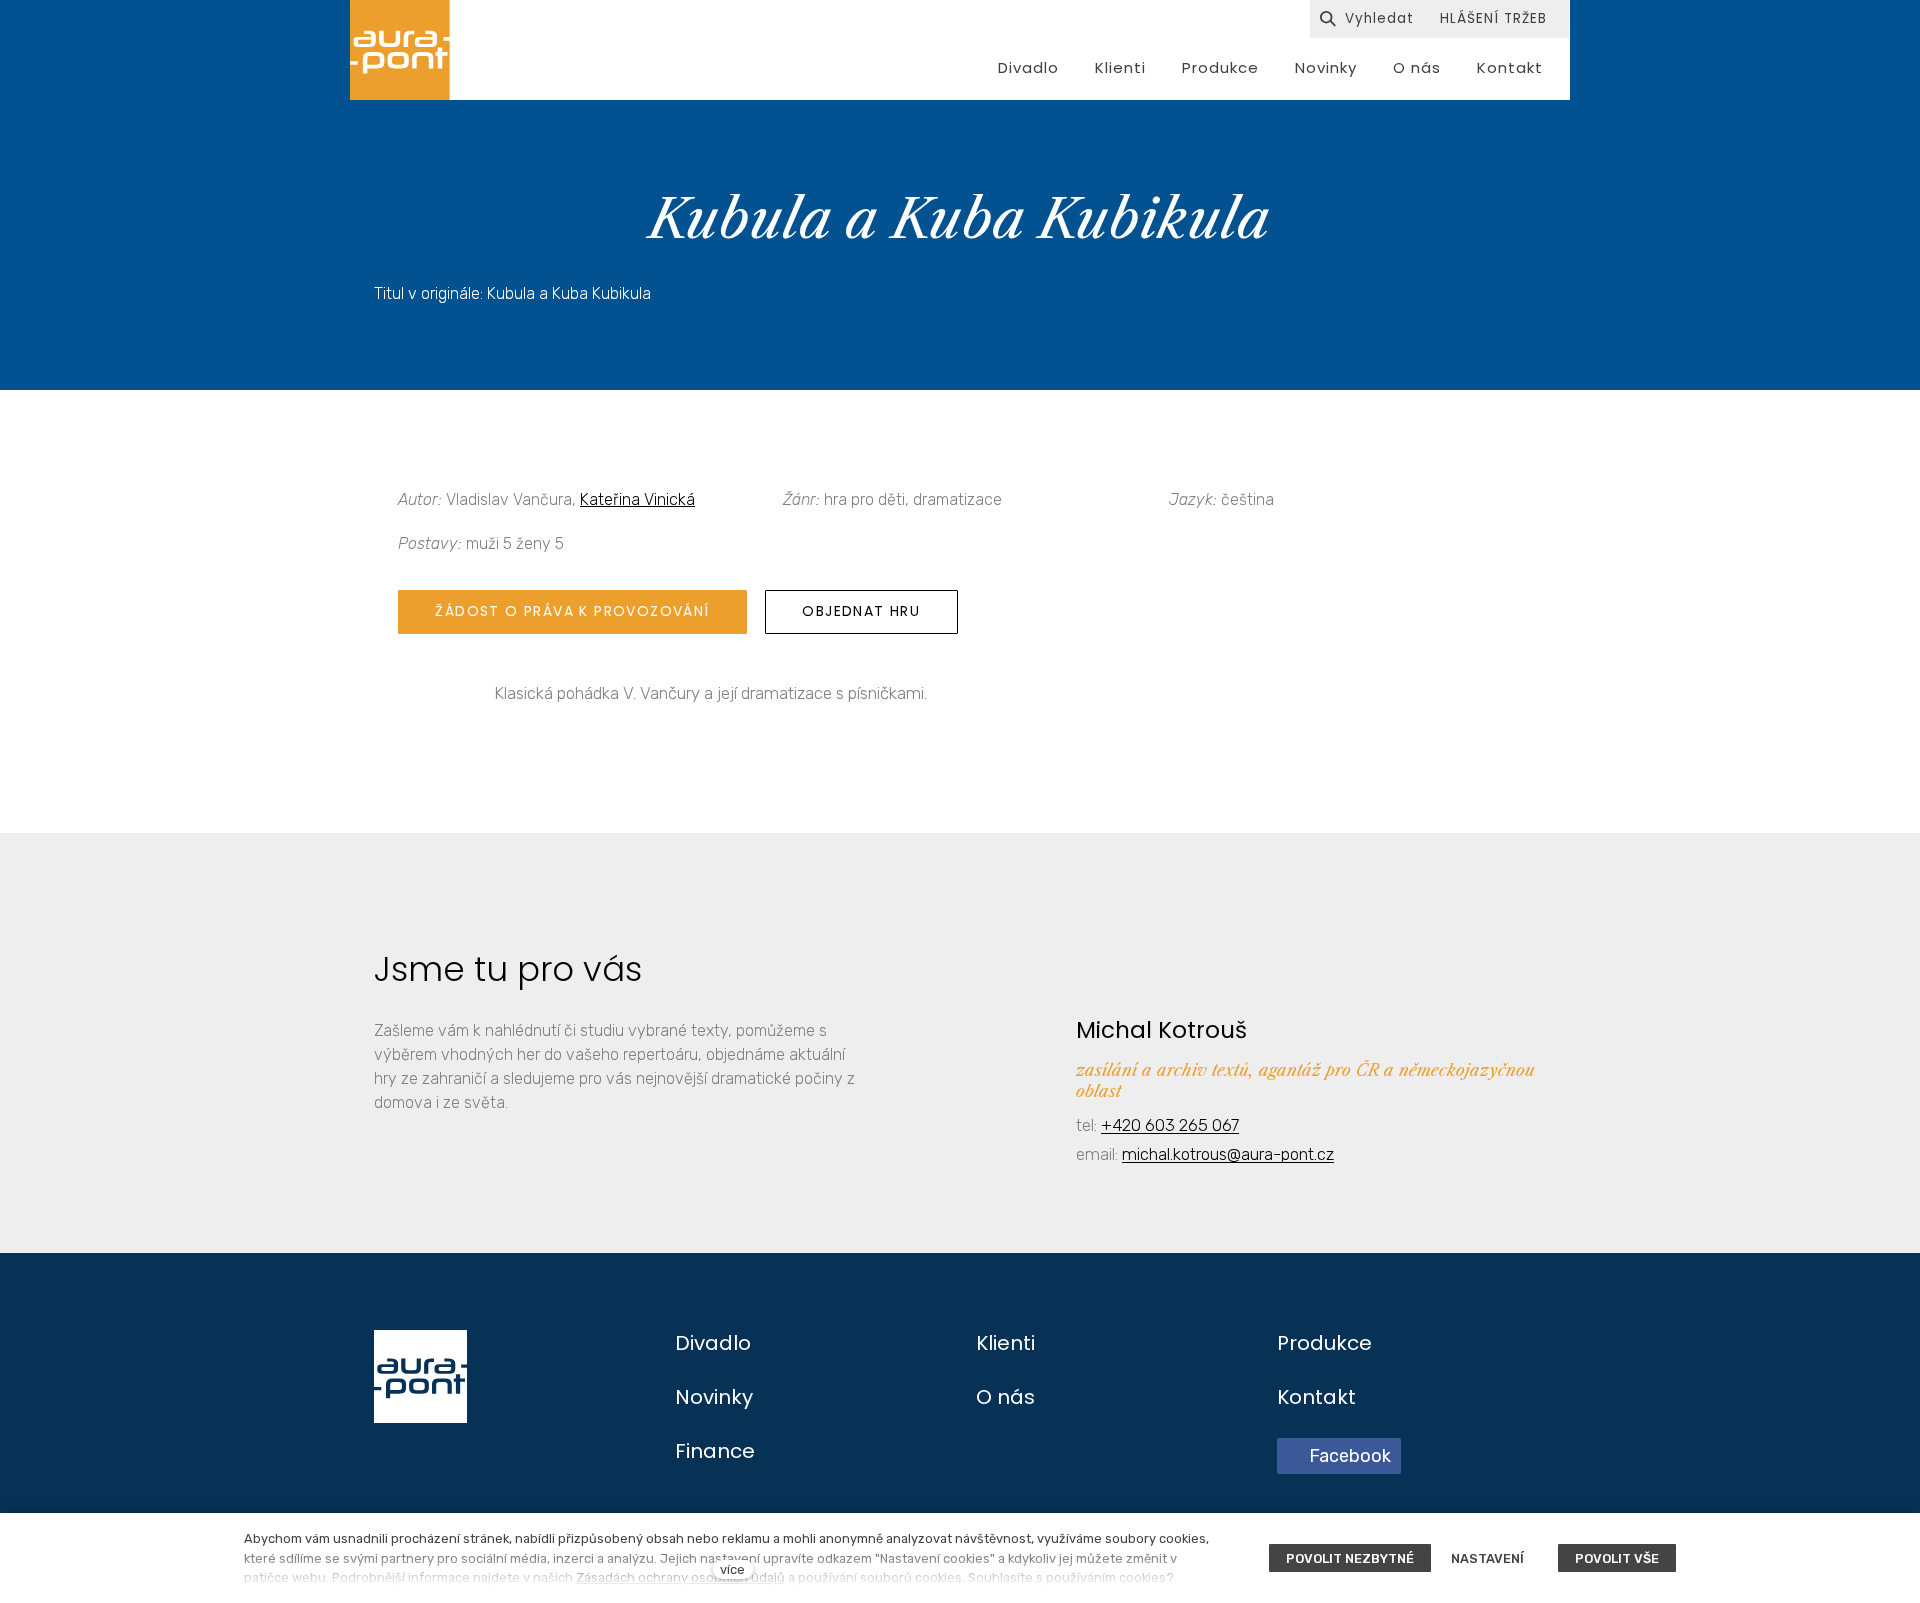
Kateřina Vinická (637, 499)
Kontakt (1316, 1397)
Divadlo (713, 1343)
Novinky (714, 1397)
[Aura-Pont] (400, 50)
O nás (1005, 1397)
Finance (715, 1451)
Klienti (1005, 1343)
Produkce (1324, 1343)
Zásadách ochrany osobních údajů (680, 1577)
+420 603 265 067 (1170, 1125)
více (732, 1569)
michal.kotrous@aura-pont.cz (1228, 1154)
